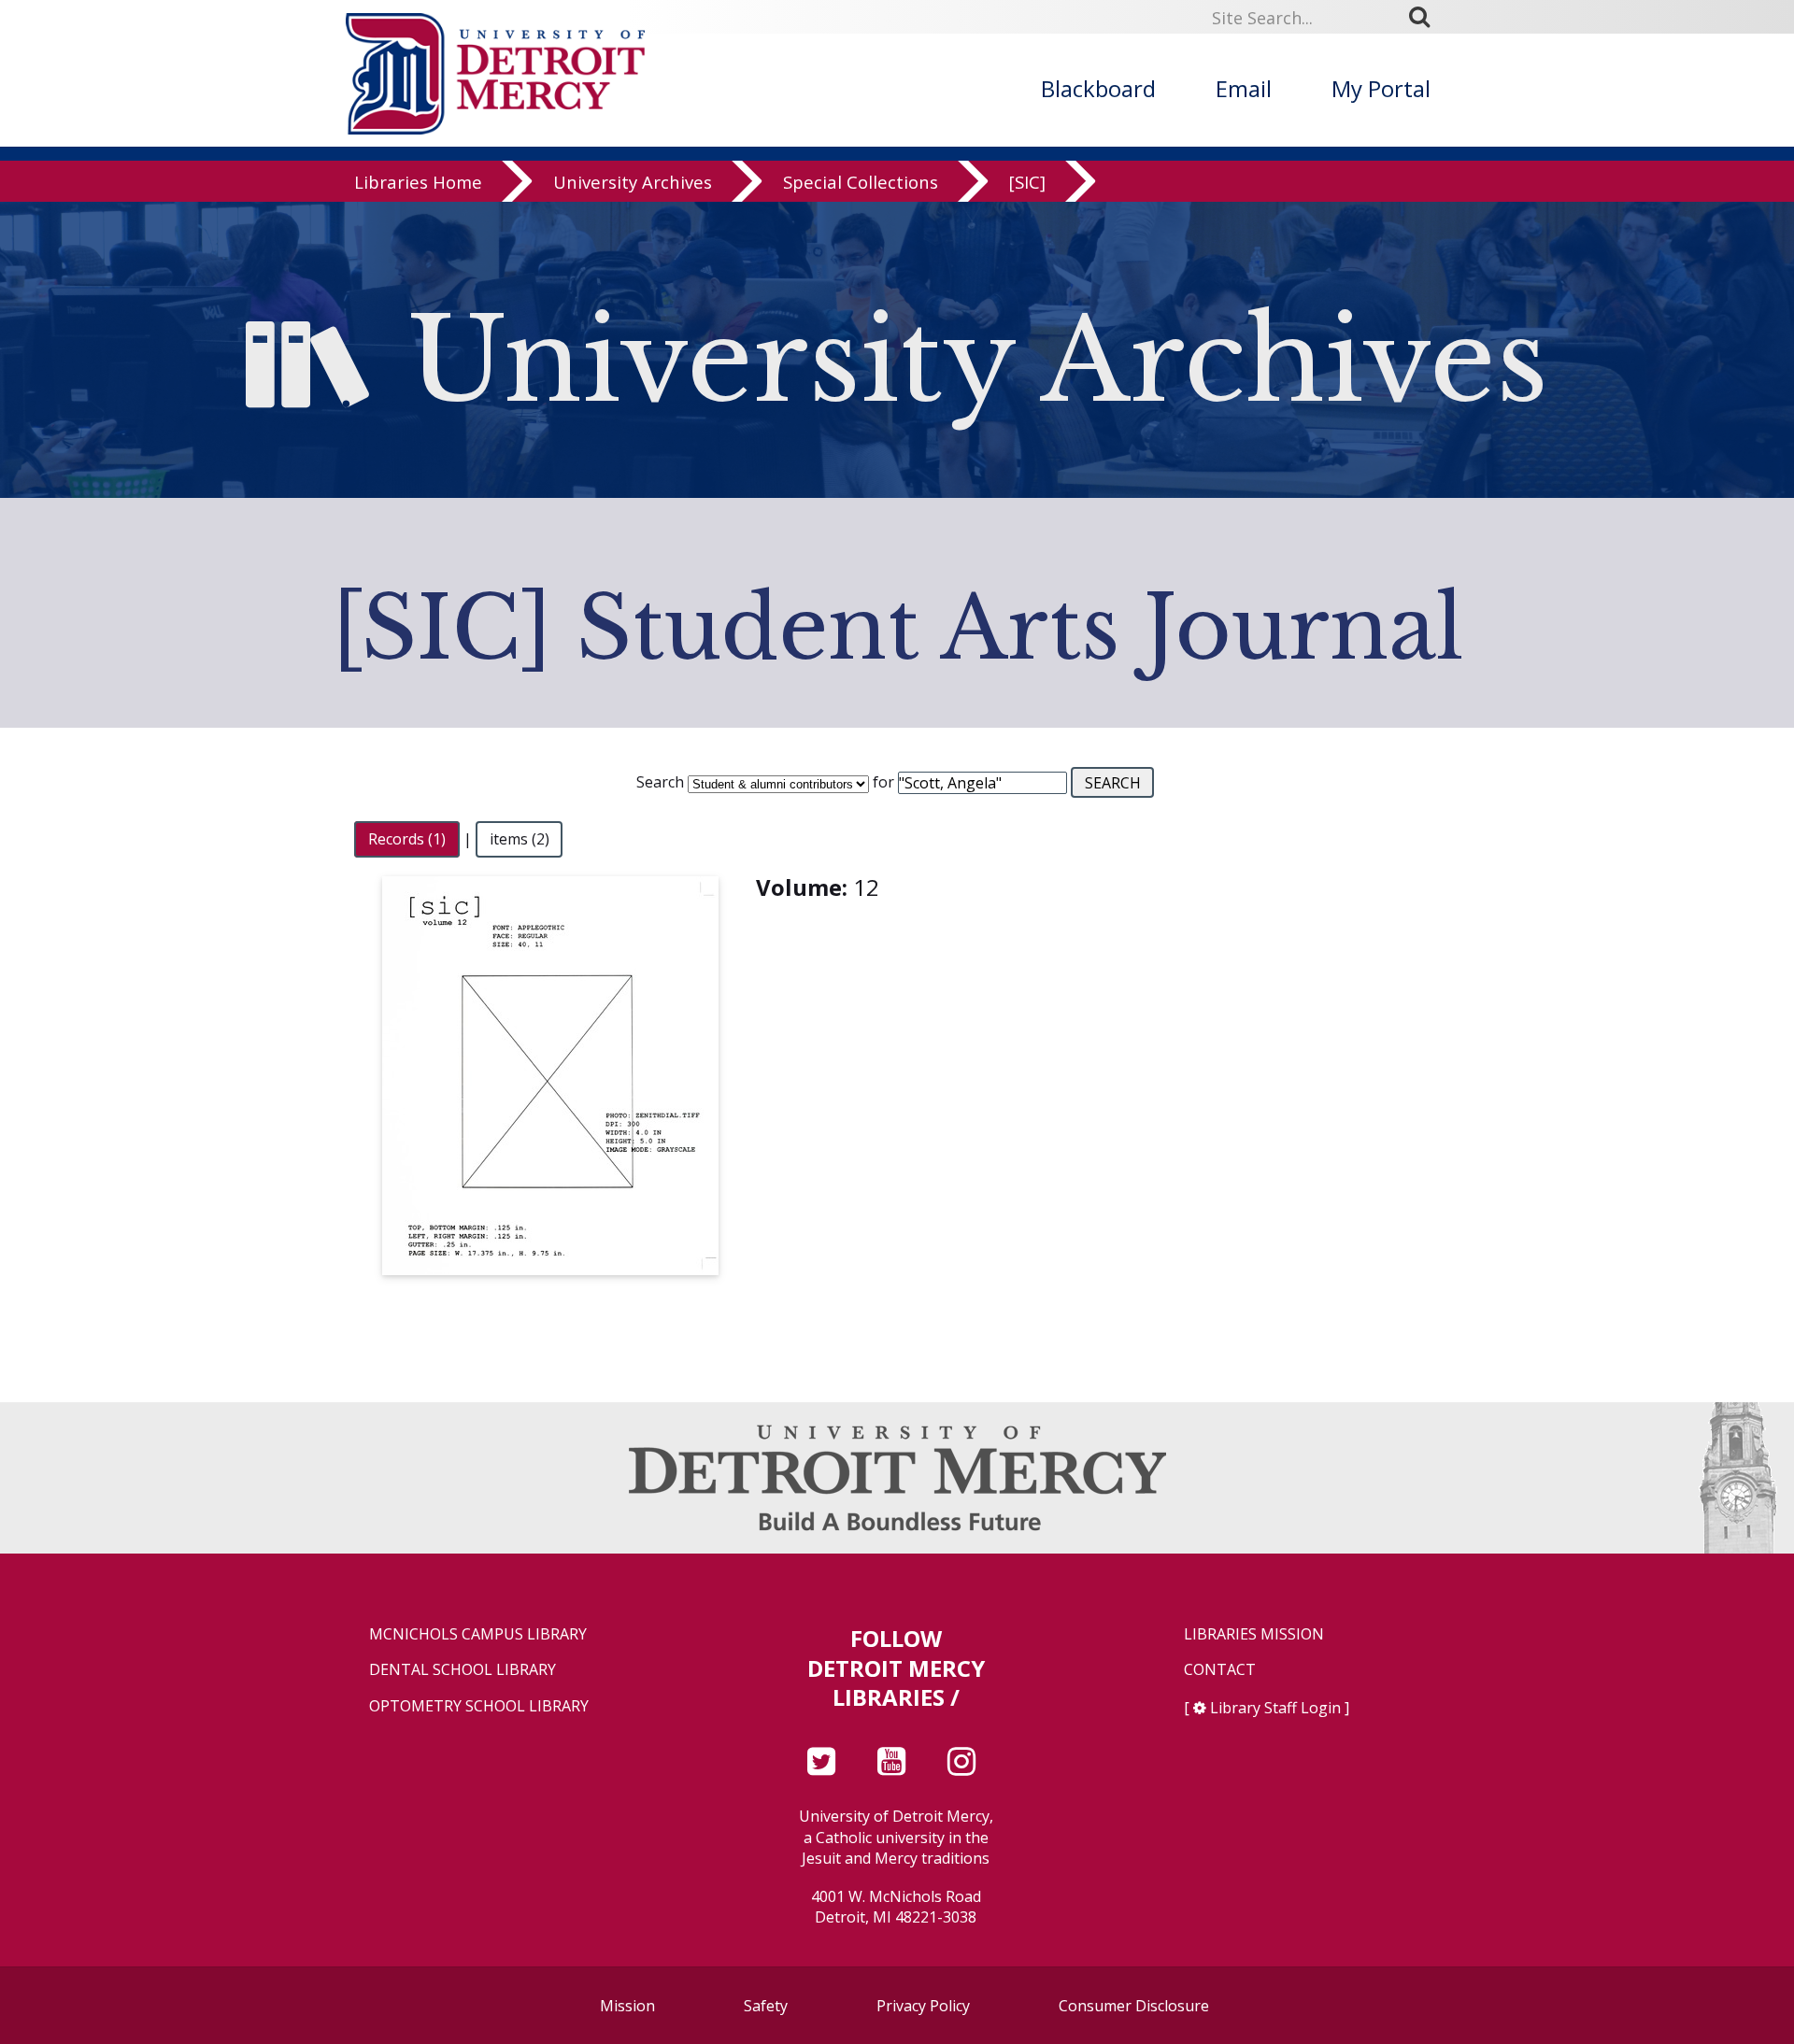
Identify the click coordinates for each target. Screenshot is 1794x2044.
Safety (766, 2006)
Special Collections (861, 182)
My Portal (1381, 88)
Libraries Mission (1254, 1634)
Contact (1220, 1670)
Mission (627, 2006)
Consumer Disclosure (1134, 2006)
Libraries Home (418, 182)
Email (1244, 88)
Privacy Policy (923, 2006)
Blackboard (1098, 88)
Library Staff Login (1275, 1708)
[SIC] (1027, 182)
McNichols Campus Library (478, 1634)
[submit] (1426, 17)
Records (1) (407, 839)
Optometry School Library (479, 1706)
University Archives (633, 182)
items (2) (520, 839)
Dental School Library (463, 1670)
